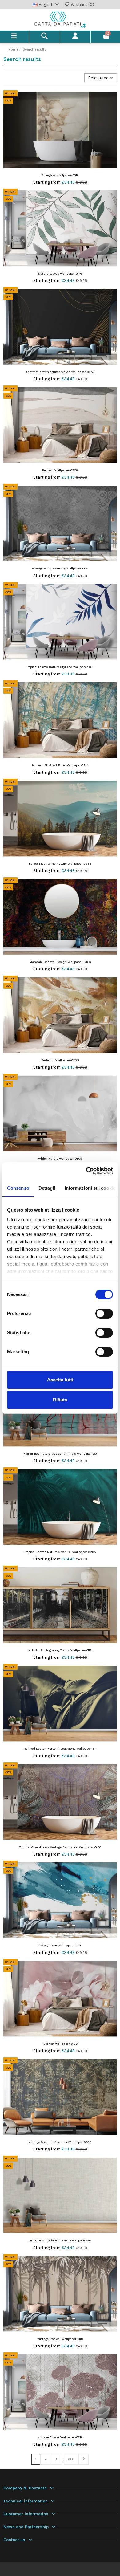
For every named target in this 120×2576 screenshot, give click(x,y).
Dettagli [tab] (47, 1188)
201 (71, 2459)
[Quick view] (112, 110)
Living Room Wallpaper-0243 (60, 1945)
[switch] (104, 1314)
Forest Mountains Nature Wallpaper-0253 (60, 864)
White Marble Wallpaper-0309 (60, 1158)
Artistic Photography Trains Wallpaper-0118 (60, 1650)
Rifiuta (60, 1400)
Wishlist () (82, 4)
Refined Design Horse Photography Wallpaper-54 (60, 1749)
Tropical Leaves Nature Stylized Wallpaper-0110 (60, 667)
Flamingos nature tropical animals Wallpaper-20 (60, 1454)
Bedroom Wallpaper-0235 (60, 1060)
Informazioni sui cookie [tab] (90, 1188)
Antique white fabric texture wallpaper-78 (60, 2240)
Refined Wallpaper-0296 (60, 470)
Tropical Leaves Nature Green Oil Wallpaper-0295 (60, 1552)
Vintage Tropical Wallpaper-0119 (60, 2339)
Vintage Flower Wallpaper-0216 (60, 2437)
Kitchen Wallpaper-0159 (60, 2044)
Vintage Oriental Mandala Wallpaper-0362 (60, 2142)
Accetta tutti (60, 1380)
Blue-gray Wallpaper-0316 (60, 175)
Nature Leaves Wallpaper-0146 (60, 273)
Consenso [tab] (18, 1188)
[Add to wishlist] (112, 100)
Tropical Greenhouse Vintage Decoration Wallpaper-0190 (60, 1847)
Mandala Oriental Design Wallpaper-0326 (60, 962)
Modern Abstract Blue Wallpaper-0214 (60, 765)
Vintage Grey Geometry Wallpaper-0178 (60, 568)
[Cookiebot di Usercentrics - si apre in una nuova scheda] (86, 1171)
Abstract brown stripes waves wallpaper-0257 (60, 372)
